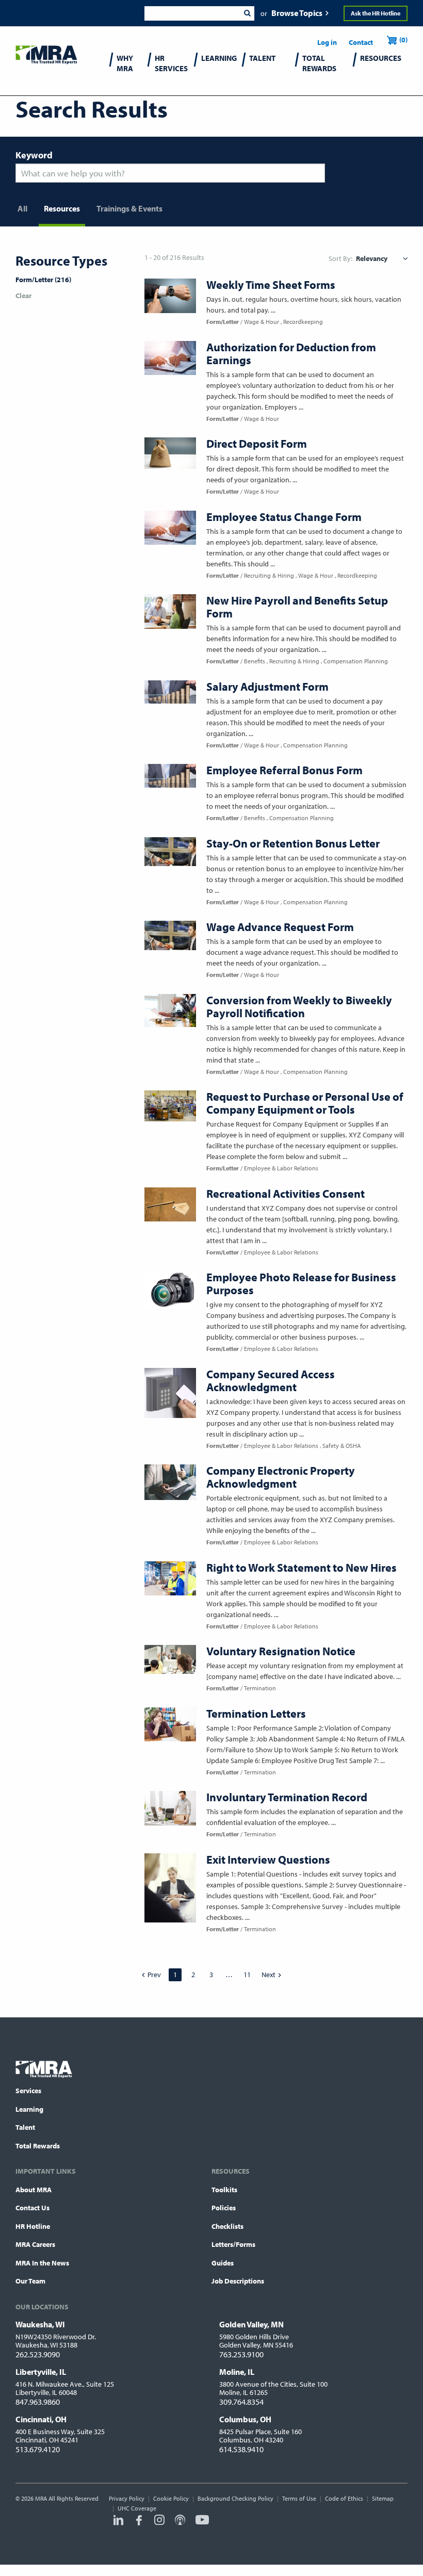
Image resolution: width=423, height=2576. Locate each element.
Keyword (34, 155)
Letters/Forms (233, 2244)
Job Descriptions (238, 2281)
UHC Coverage (137, 2508)
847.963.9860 (38, 2402)
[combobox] (192, 13)
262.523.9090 (38, 2354)
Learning (29, 2109)
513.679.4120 (38, 2449)
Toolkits (224, 2190)
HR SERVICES (171, 63)
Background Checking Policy (235, 2498)
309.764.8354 (241, 2402)
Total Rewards (38, 2146)
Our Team (30, 2281)
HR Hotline (33, 2226)
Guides (223, 2263)
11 (247, 1975)
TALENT (262, 58)
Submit (247, 13)
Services (28, 2091)
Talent (25, 2127)
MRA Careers (35, 2244)
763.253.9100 (241, 2354)
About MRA (34, 2190)
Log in (327, 42)
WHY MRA (125, 63)
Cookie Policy (171, 2498)
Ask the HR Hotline (376, 13)
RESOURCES (381, 58)
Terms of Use (299, 2498)
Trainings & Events (129, 208)
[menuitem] (129, 70)
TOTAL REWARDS (319, 63)
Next (269, 1975)
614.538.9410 (241, 2449)
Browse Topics (297, 13)
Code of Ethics (344, 2498)
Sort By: (340, 258)
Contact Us (32, 2208)
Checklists (227, 2226)
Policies (224, 2208)
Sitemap (383, 2498)
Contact (361, 42)
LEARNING (219, 58)
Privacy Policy (127, 2498)
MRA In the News (42, 2263)
